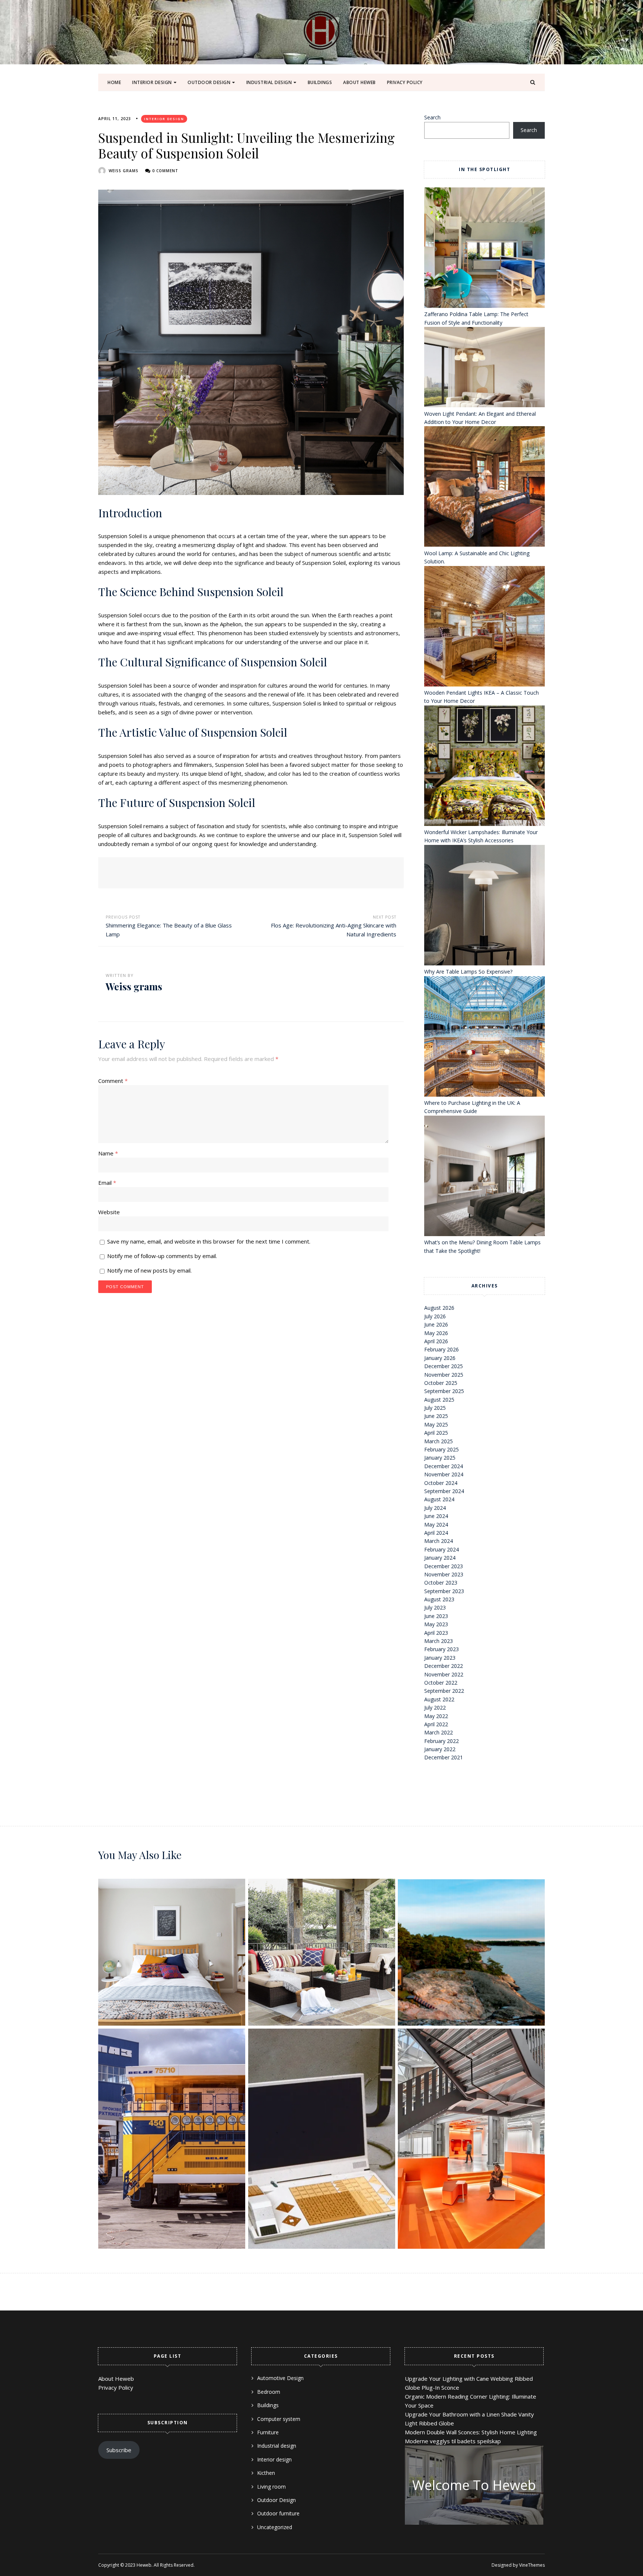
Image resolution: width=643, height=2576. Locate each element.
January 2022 (440, 1749)
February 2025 (442, 1449)
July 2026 (435, 1316)
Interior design (152, 82)
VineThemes (532, 2565)
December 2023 (444, 1566)
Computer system (279, 2419)
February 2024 (442, 1549)
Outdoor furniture (278, 2513)
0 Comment (165, 171)
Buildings (320, 82)
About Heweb (359, 82)
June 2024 (436, 1516)
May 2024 (436, 1525)
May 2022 (436, 1716)
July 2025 (435, 1408)
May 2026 (436, 1333)
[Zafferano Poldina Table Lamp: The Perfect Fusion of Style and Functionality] (484, 249)
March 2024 (439, 1541)
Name (108, 1153)
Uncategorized (275, 2527)
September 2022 (444, 1691)
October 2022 (441, 1683)
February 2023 (442, 1649)
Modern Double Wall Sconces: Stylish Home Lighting (471, 2432)
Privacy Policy (405, 82)
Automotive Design (280, 2378)
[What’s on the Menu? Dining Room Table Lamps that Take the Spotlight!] (484, 1177)
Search (432, 117)
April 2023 (436, 1633)
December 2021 (444, 1757)
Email (107, 1183)
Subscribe (119, 2450)
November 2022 (444, 1674)
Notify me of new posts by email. (149, 1270)
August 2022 (439, 1699)
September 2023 (444, 1591)
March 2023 (439, 1641)
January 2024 (440, 1558)
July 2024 (435, 1508)
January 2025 (440, 1458)
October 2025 (441, 1383)
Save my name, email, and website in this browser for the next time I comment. (209, 1241)
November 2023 (444, 1574)
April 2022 (436, 1724)
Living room (271, 2487)
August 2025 (439, 1400)
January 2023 (440, 1658)
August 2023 (439, 1599)
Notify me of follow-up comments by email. (162, 1256)
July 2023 (435, 1607)
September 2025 (444, 1391)
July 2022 (435, 1707)
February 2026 (442, 1349)
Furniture (268, 2432)
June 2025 (436, 1416)
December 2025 (444, 1366)
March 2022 (439, 1732)
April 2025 (436, 1433)
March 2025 (439, 1441)
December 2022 (444, 1666)
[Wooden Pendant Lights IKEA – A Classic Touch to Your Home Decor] (484, 627)
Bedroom (269, 2392)
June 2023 (436, 1616)
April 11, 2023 (115, 119)
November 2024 (444, 1474)
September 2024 (444, 1491)
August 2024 (439, 1499)
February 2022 (442, 1741)
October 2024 (441, 1483)
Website (109, 1212)
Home (114, 82)
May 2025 (436, 1424)
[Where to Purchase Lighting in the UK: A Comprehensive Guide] (484, 1038)
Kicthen (266, 2473)
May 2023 (436, 1624)
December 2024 (444, 1466)
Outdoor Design (209, 82)
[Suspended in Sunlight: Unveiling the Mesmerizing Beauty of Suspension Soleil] (251, 342)
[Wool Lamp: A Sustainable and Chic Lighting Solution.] (484, 488)
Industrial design (269, 82)
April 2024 (436, 1533)
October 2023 (441, 1583)
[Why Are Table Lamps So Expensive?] (484, 906)
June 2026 (436, 1324)
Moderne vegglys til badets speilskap (453, 2441)
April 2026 (436, 1341)
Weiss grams (124, 171)
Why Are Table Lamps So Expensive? (468, 972)
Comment (113, 1081)
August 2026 (439, 1308)
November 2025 (444, 1375)
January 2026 (440, 1358)
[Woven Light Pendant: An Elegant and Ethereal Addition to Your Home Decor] (484, 368)
